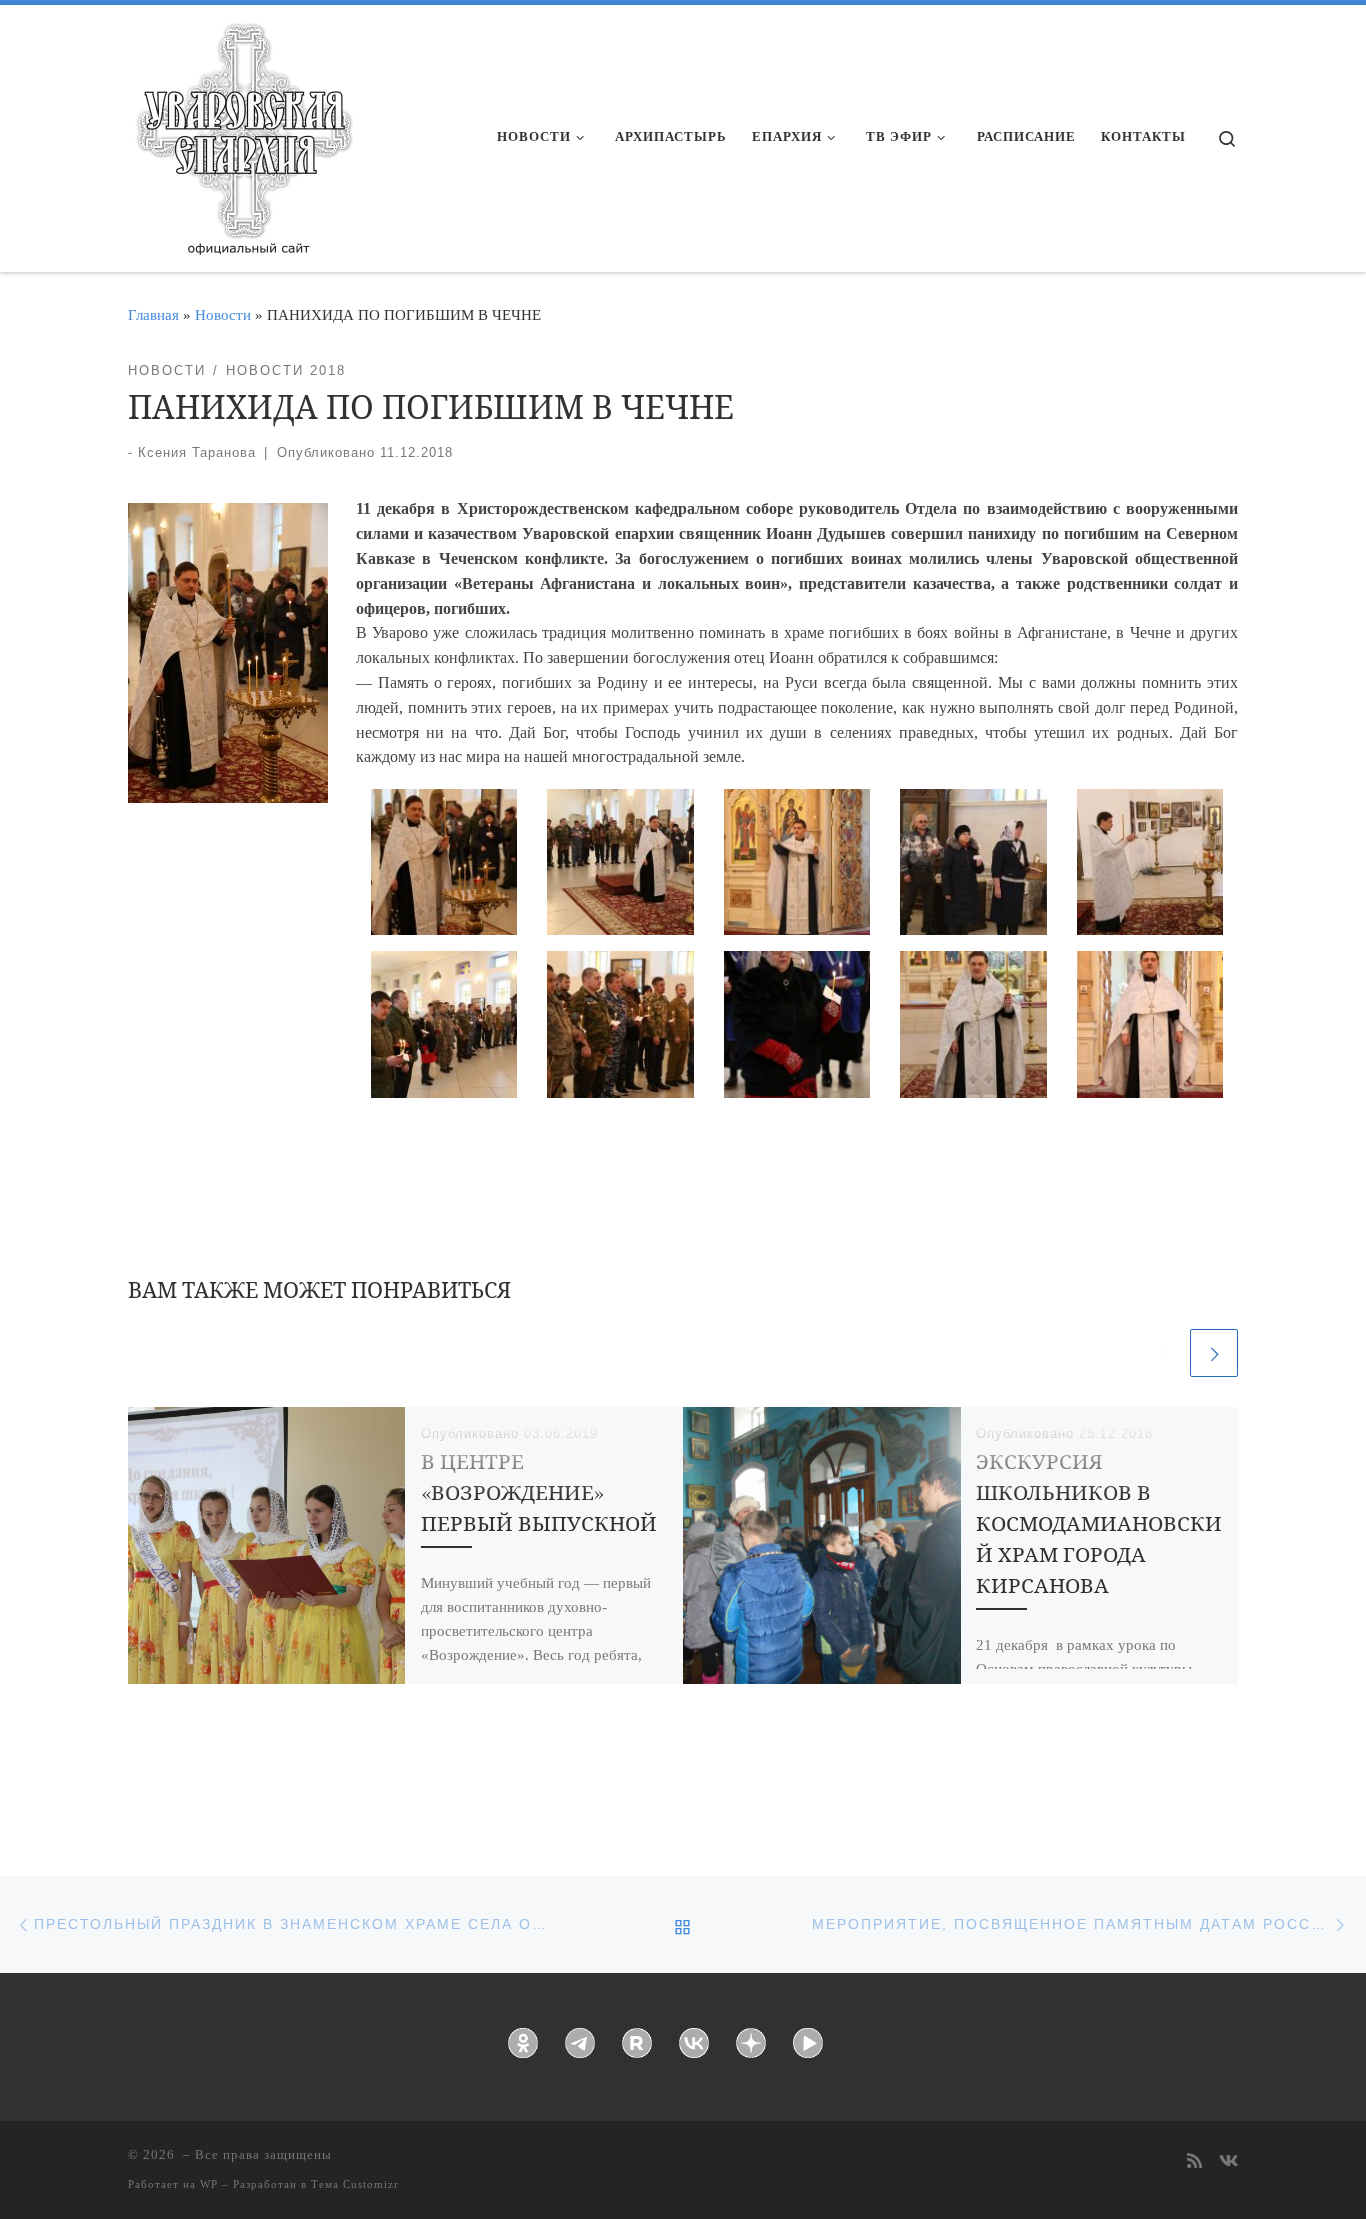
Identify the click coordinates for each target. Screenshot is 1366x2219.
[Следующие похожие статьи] (1214, 1353)
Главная (153, 314)
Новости (223, 314)
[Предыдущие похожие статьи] (1162, 1353)
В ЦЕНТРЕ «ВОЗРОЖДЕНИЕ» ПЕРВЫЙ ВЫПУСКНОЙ (539, 1492)
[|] (243, 132)
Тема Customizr (355, 2184)
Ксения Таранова (197, 452)
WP (209, 2184)
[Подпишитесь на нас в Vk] (1228, 2162)
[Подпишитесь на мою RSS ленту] (1194, 2162)
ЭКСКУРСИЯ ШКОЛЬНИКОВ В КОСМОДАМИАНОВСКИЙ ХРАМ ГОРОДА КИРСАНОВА (1099, 1523)
